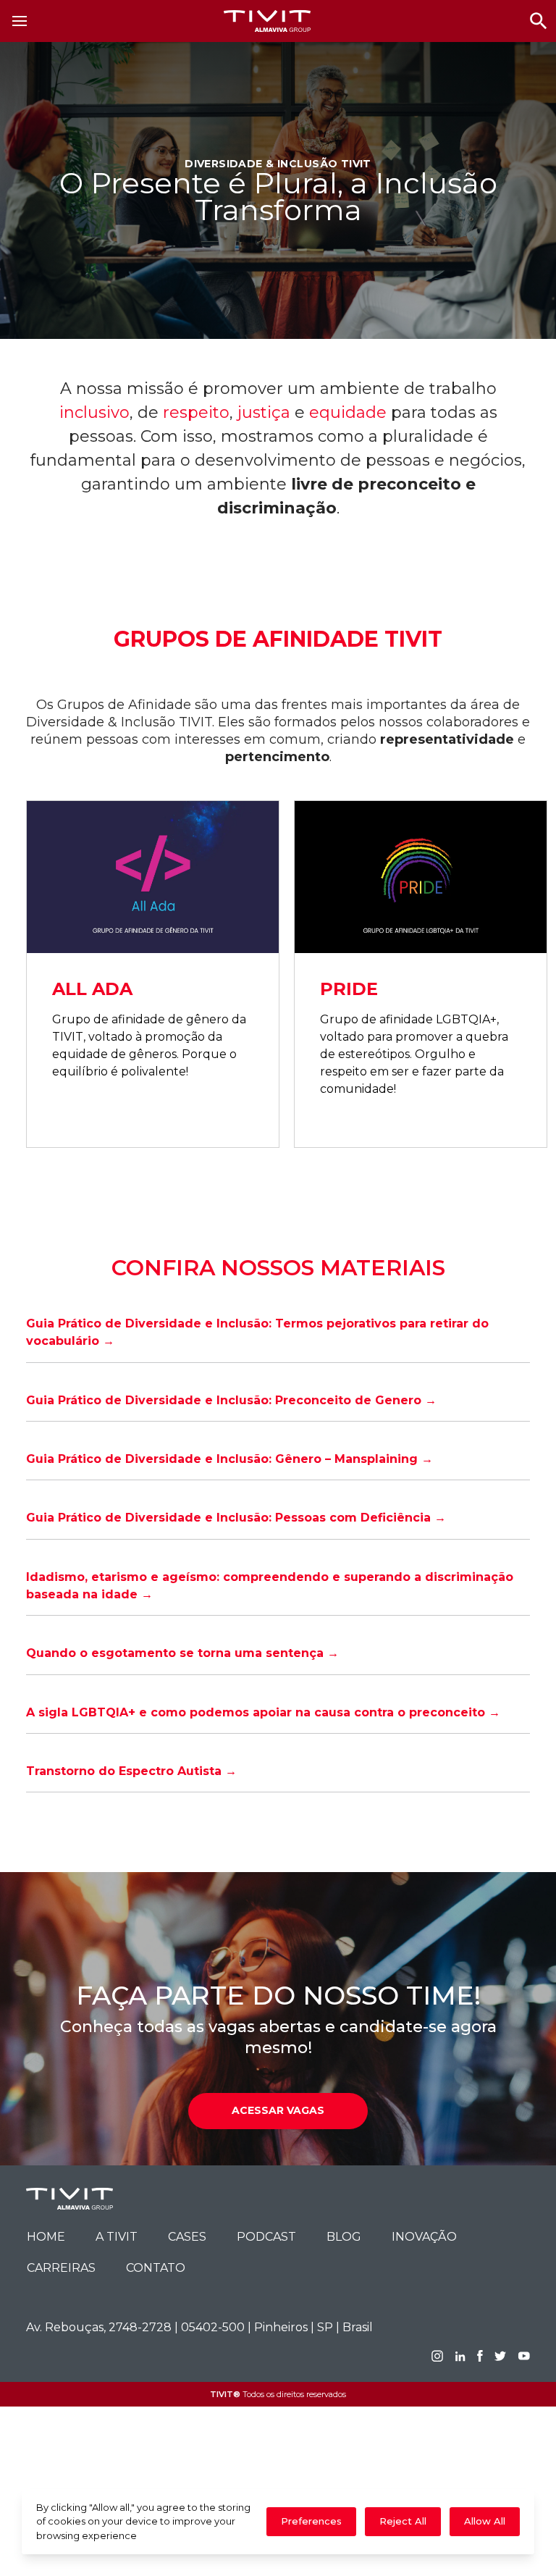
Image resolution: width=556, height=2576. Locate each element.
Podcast (266, 2237)
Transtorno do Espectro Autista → (131, 1771)
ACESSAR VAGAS (278, 2110)
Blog (344, 2237)
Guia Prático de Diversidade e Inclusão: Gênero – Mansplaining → (229, 1459)
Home (46, 2237)
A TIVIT (117, 2237)
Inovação (424, 2237)
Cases (187, 2237)
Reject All (403, 2521)
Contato (156, 2268)
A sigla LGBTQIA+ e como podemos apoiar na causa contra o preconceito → (263, 1712)
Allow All (485, 2521)
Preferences (311, 2521)
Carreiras (61, 2268)
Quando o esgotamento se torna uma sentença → (182, 1653)
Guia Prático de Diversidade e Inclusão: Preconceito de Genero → (231, 1400)
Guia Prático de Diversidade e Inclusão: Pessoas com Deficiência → (236, 1518)
